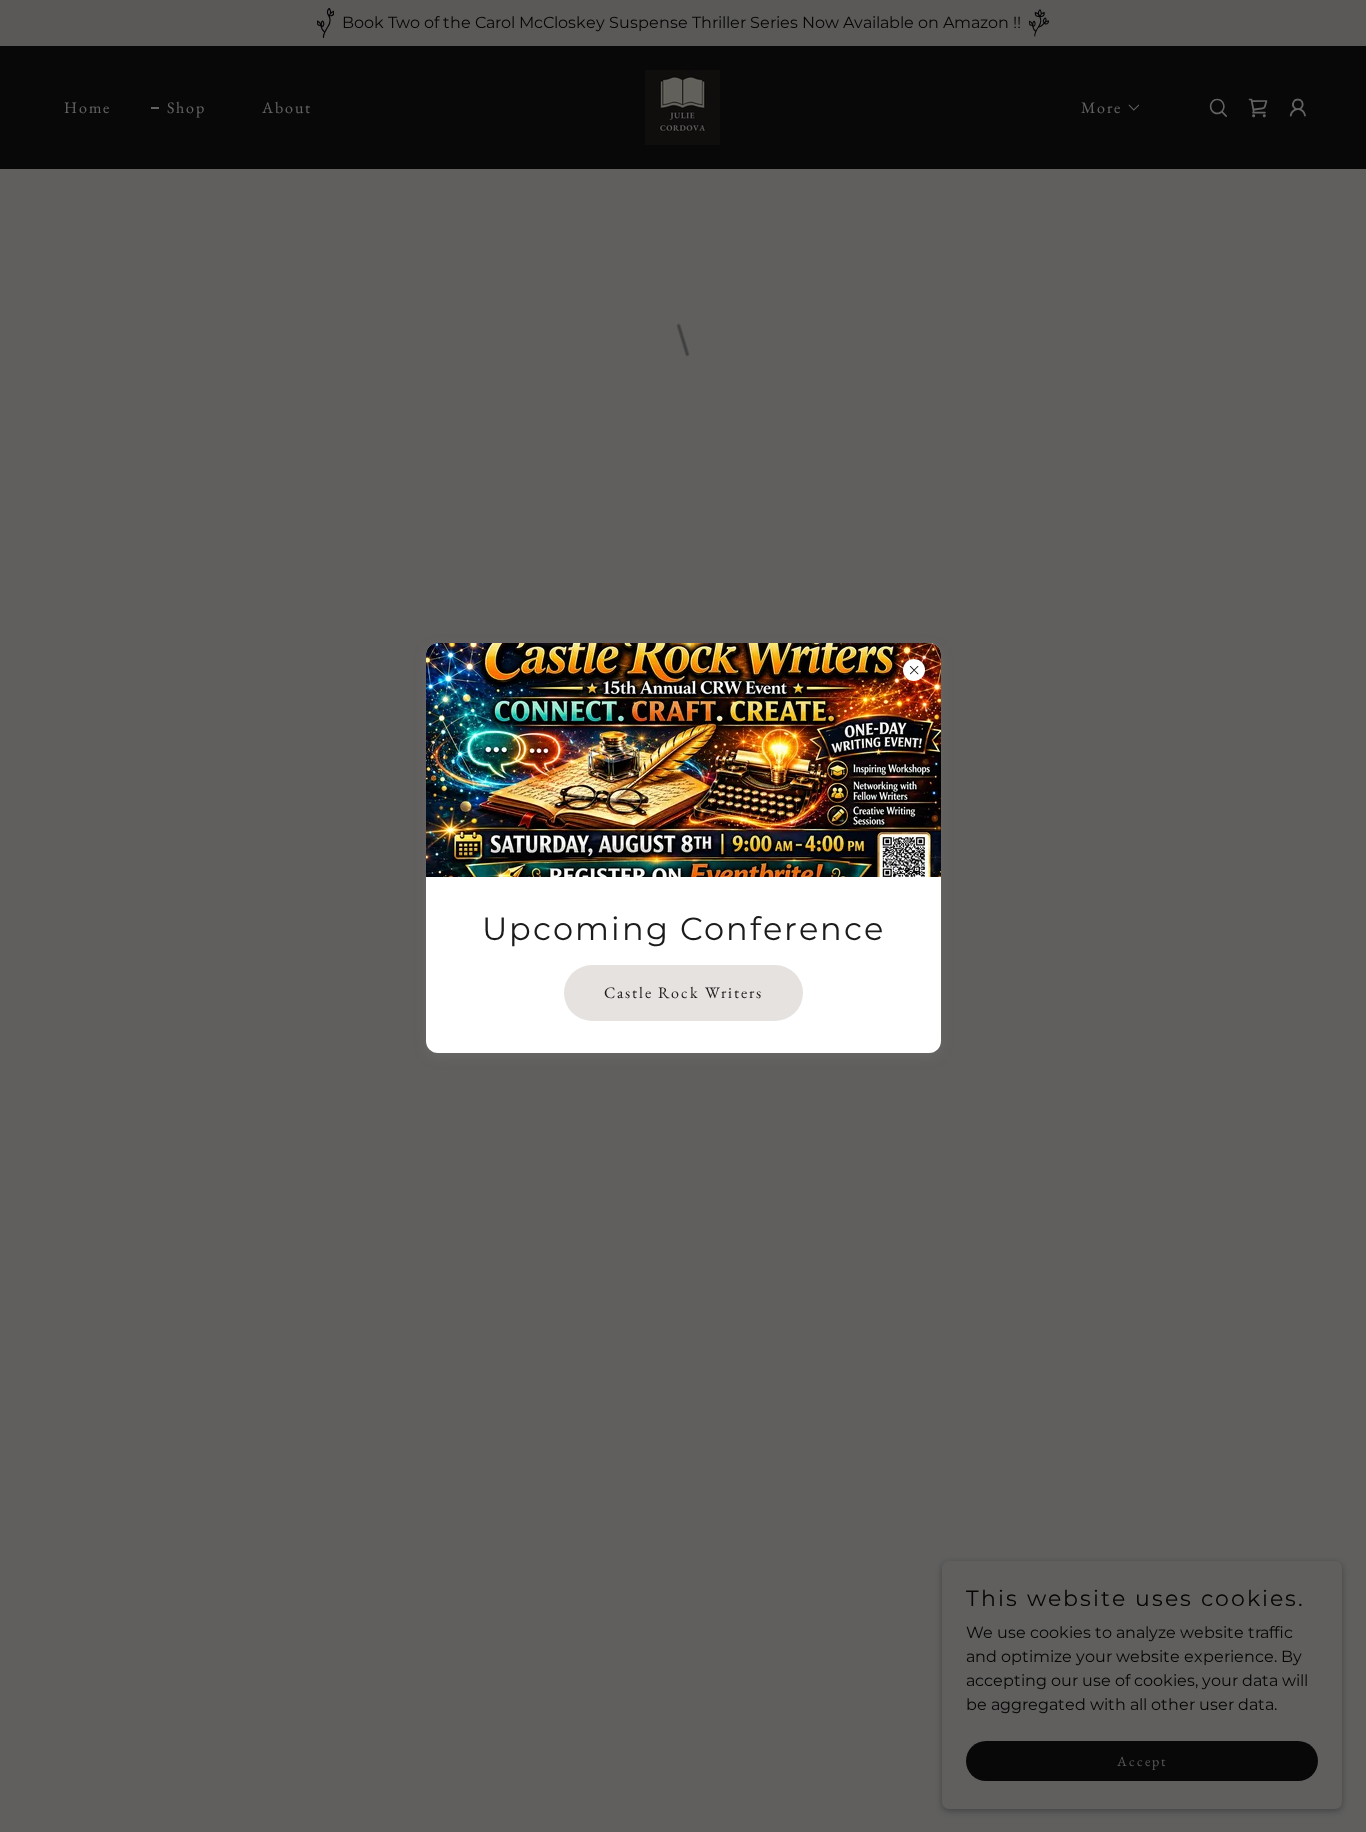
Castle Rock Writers (683, 993)
